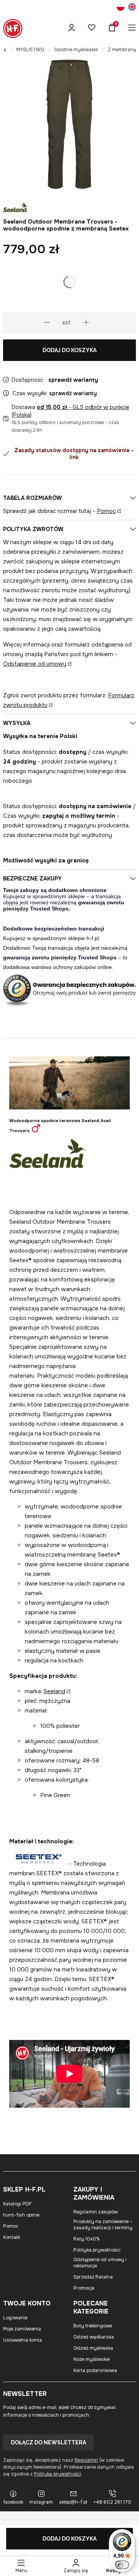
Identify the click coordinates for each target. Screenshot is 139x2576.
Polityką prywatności (58, 2474)
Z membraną (122, 50)
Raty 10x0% (87, 2239)
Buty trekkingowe (93, 2326)
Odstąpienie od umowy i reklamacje (100, 2263)
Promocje (84, 2288)
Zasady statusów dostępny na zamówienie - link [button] (74, 454)
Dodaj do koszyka (69, 350)
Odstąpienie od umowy (35, 664)
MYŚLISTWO (30, 50)
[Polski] (120, 8)
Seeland (54, 1691)
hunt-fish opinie (21, 2215)
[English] (132, 8)
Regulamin (86, 2460)
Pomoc (106, 511)
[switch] (122, 2565)
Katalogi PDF (17, 2204)
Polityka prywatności (97, 2250)
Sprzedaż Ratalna (93, 2277)
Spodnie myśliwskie (76, 50)
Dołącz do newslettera (48, 2442)
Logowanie (15, 2318)
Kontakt (12, 2237)
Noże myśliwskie (92, 2359)
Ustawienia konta (23, 2340)
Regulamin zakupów (96, 2212)
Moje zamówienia (22, 2329)
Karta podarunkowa (95, 2371)
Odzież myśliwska (93, 2348)
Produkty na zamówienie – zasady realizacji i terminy (103, 2225)
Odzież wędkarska (94, 2337)
